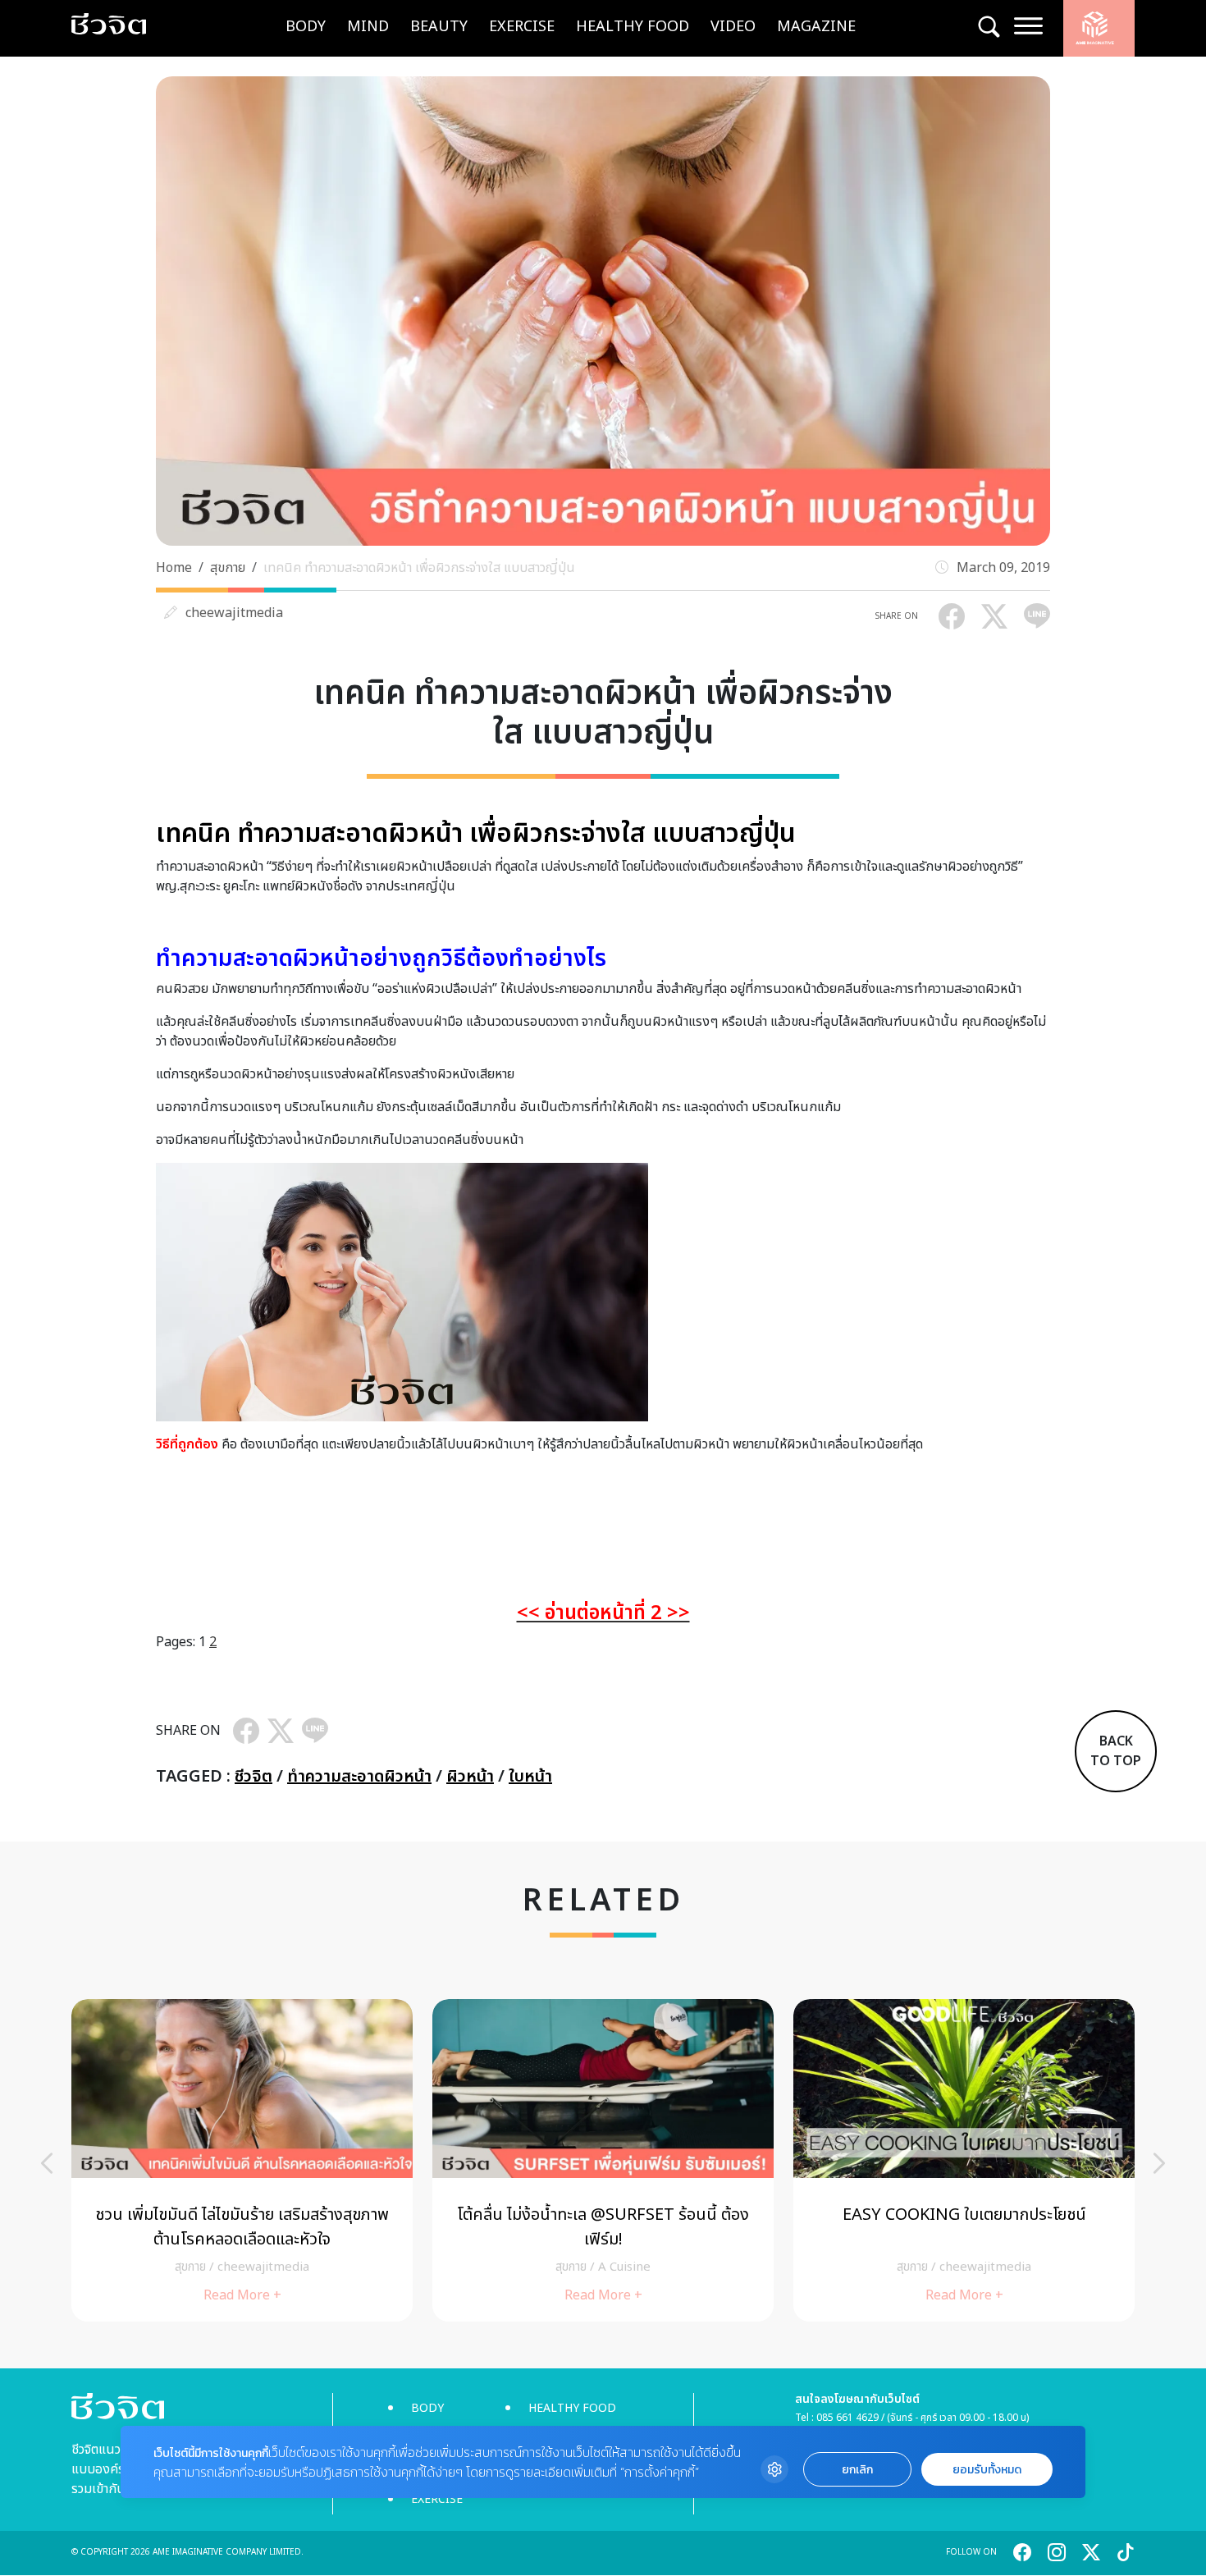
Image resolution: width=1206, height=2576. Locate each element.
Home (174, 568)
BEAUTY (439, 27)
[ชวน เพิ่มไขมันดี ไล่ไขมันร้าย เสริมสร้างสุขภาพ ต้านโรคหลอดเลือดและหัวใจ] (242, 2160)
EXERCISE (522, 27)
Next (1159, 2163)
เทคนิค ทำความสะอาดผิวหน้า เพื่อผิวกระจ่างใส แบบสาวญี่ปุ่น (419, 568)
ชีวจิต (254, 1777)
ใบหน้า (530, 1777)
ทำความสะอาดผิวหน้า (359, 1777)
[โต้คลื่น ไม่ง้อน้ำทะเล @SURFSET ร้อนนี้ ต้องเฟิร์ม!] (603, 2160)
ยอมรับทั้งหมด (987, 2470)
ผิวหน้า (470, 1777)
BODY (306, 27)
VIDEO (733, 27)
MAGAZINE (816, 27)
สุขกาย (228, 568)
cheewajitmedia (234, 613)
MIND (368, 27)
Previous (47, 2163)
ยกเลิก (857, 2470)
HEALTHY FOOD (633, 27)
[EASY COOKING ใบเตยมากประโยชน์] (964, 2160)
